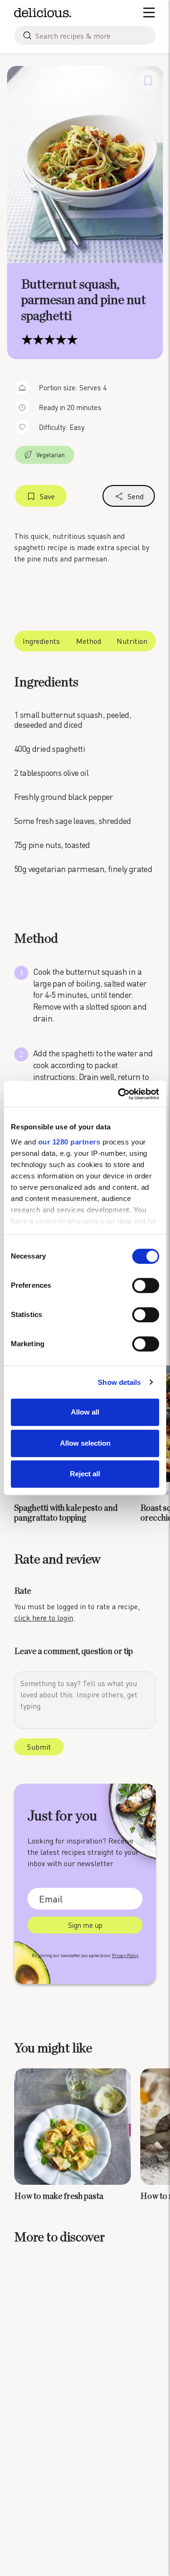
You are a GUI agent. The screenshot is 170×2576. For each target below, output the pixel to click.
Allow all (85, 1412)
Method (89, 641)
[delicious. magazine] (43, 13)
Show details (119, 1382)
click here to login (44, 1617)
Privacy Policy (125, 1955)
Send (136, 496)
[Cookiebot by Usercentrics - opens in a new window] (120, 1094)
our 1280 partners (69, 1142)
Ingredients (41, 641)
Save (47, 496)
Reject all (85, 1474)
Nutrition (132, 641)
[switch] (146, 1285)
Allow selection (85, 1443)
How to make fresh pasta (59, 2197)
